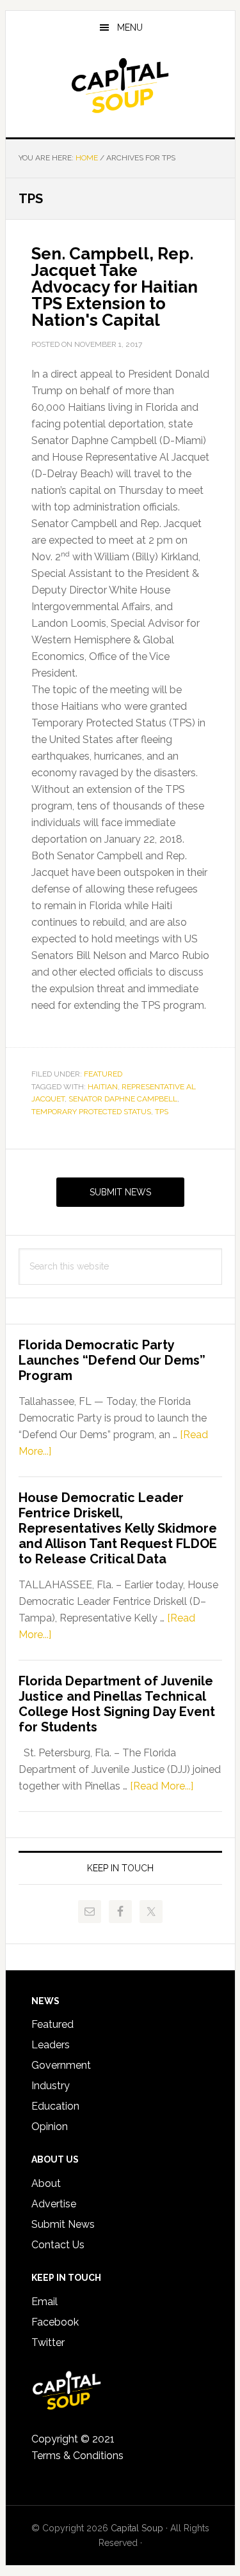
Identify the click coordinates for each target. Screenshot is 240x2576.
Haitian (103, 1087)
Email (44, 2302)
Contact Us (58, 2245)
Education (55, 2106)
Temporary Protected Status (91, 1112)
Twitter (48, 2342)
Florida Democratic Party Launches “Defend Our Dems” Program (112, 1360)
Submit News (120, 1192)
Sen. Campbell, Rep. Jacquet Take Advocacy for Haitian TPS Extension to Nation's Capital (115, 287)
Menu (130, 27)
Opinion (50, 2127)
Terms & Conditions (77, 2456)
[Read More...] (162, 1786)
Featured (103, 1074)
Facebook (55, 2322)
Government (61, 2065)
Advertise (54, 2204)
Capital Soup (120, 86)
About (46, 2183)
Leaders (51, 2045)
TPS (162, 1112)
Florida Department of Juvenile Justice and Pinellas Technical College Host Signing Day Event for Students (117, 1704)
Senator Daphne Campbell (123, 1099)
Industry (51, 2086)
